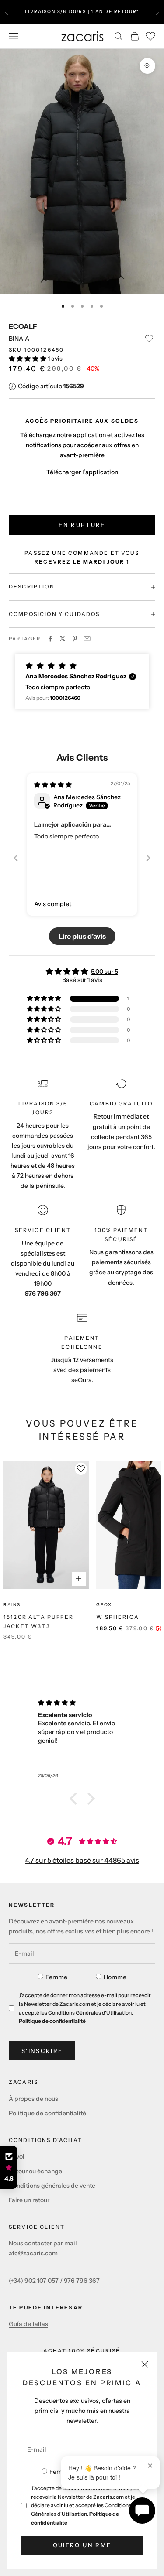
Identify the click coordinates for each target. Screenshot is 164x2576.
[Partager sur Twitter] (63, 639)
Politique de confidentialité (52, 2021)
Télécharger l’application (82, 472)
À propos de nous (33, 2099)
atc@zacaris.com (33, 2253)
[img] (53, 785)
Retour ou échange (35, 2171)
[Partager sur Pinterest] (75, 639)
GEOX (104, 1605)
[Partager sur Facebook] (50, 639)
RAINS (12, 1605)
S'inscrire (42, 2051)
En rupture (82, 525)
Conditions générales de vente (52, 2186)
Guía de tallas (28, 2324)
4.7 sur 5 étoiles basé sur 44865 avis (82, 1860)
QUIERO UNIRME (82, 2545)
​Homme (115, 1977)
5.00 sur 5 (105, 972)
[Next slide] (148, 858)
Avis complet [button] (53, 904)
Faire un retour (29, 2200)
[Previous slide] (16, 858)
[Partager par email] (87, 639)
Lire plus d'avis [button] (82, 936)
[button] (28, 359)
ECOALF (23, 326)
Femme (60, 2472)
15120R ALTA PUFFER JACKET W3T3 (38, 1621)
